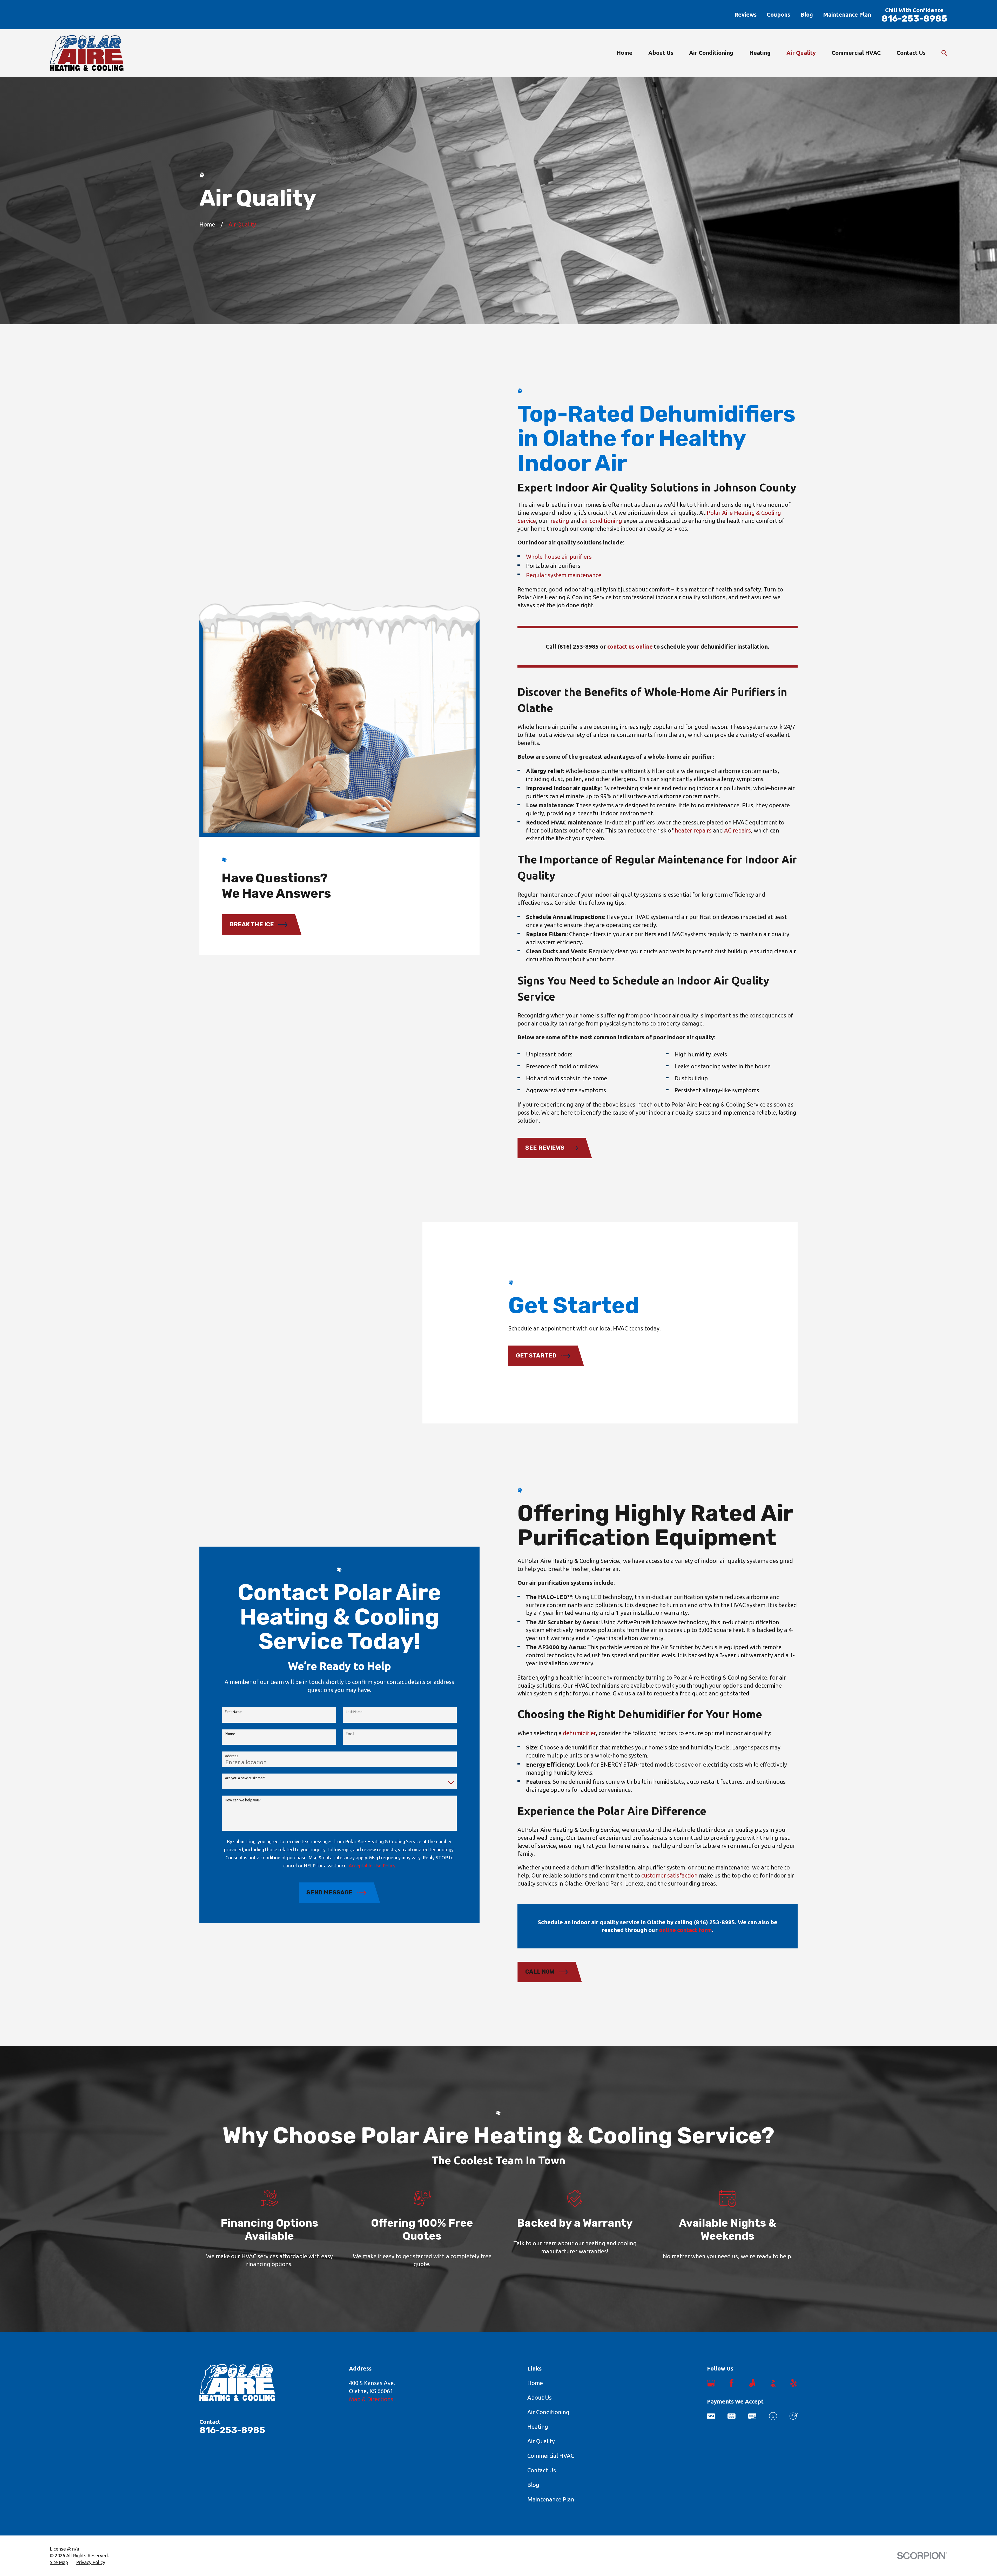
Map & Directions (371, 2399)
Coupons (778, 14)
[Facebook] (732, 2383)
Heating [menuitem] (760, 53)
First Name (233, 1712)
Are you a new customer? (245, 1778)
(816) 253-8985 (578, 646)
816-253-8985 (914, 19)
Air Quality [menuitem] (801, 53)
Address (232, 1756)
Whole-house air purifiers (559, 557)
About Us (540, 2397)
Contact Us (542, 2470)
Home (535, 2383)
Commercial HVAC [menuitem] (856, 53)
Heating (538, 2427)
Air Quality (541, 2441)
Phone (230, 1734)
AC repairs (737, 830)
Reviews (746, 14)
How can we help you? (243, 1800)
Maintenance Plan (847, 14)
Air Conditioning (548, 2412)
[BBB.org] (773, 2383)
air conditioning (602, 521)
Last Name (354, 1712)
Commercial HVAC (551, 2456)
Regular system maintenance (564, 575)
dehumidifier (579, 1733)
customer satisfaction (669, 1875)
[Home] (87, 53)
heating (559, 521)
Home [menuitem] (625, 53)
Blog (807, 14)
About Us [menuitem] (661, 53)
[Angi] (752, 2383)
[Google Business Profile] (711, 2383)
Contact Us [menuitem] (911, 53)
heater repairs (693, 830)
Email (350, 1734)
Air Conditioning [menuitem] (711, 53)
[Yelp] (794, 2383)
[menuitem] (59, 2562)
